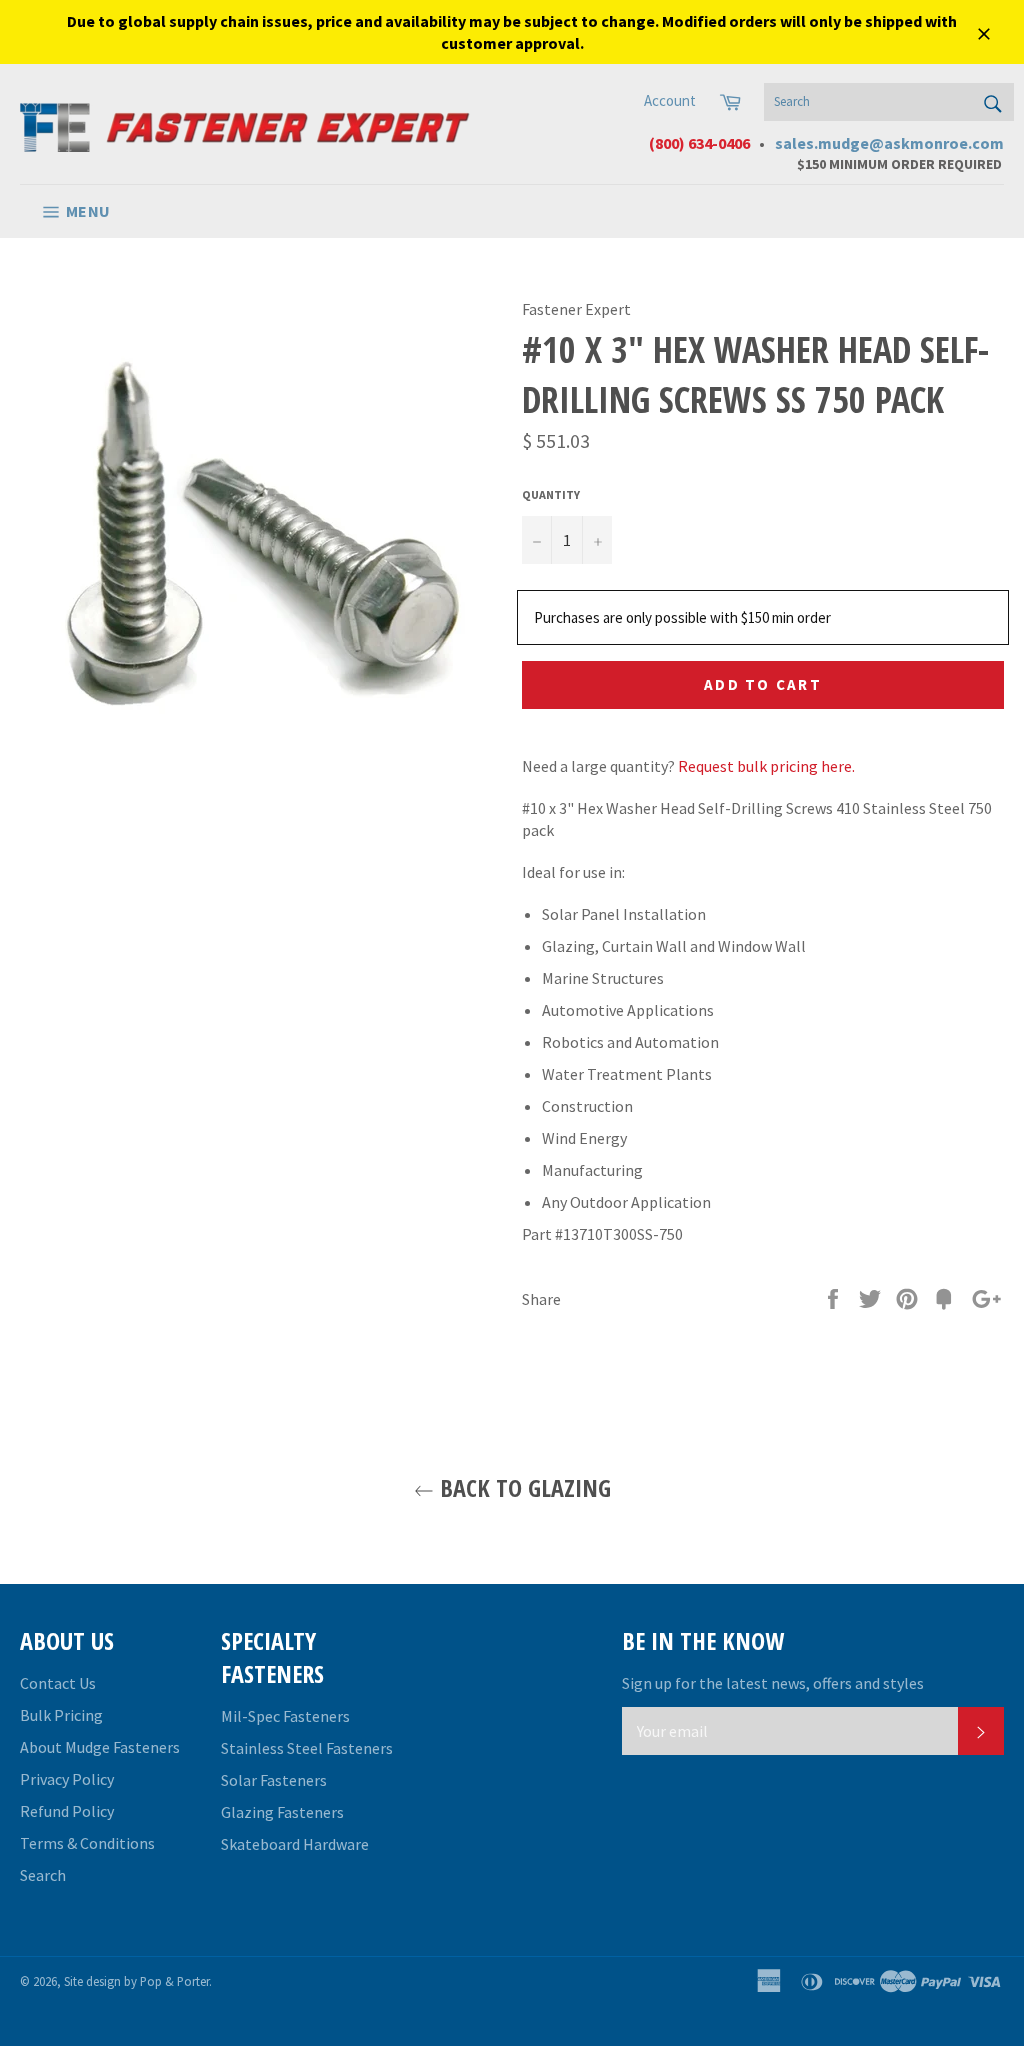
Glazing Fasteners (282, 1812)
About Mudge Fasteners (100, 1747)
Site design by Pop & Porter (136, 1981)
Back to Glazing (522, 1487)
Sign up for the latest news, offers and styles (773, 1683)
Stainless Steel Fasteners (307, 1748)
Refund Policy (67, 1811)
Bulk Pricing (61, 1715)
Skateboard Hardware (295, 1844)
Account (670, 100)
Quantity (551, 494)
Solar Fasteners (274, 1780)
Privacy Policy (67, 1779)
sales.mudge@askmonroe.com (889, 143)
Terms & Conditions (87, 1843)
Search (43, 1875)
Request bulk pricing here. (766, 766)
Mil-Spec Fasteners (285, 1716)
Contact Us (58, 1683)
